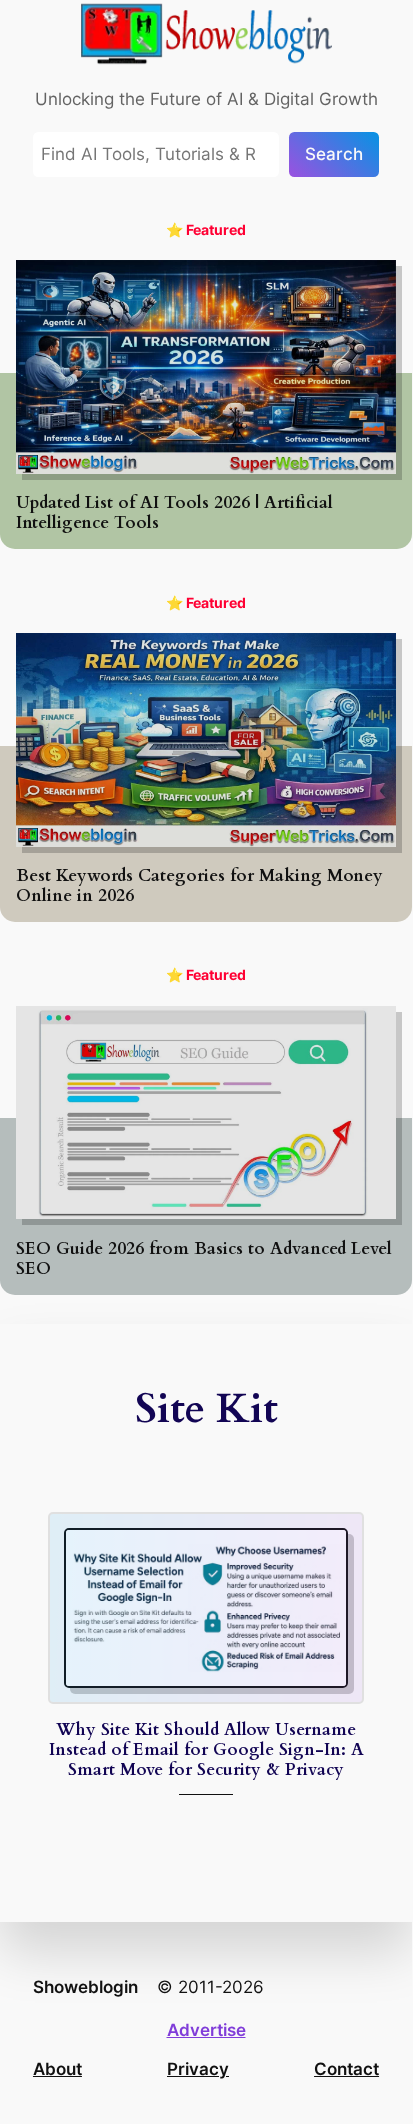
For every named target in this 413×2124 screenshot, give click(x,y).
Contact (346, 2069)
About (57, 2069)
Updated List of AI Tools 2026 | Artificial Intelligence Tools (174, 513)
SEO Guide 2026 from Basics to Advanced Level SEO (204, 1259)
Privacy (198, 2069)
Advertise (206, 2030)
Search (334, 154)
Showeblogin (85, 1987)
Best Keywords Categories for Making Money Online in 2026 (199, 886)
